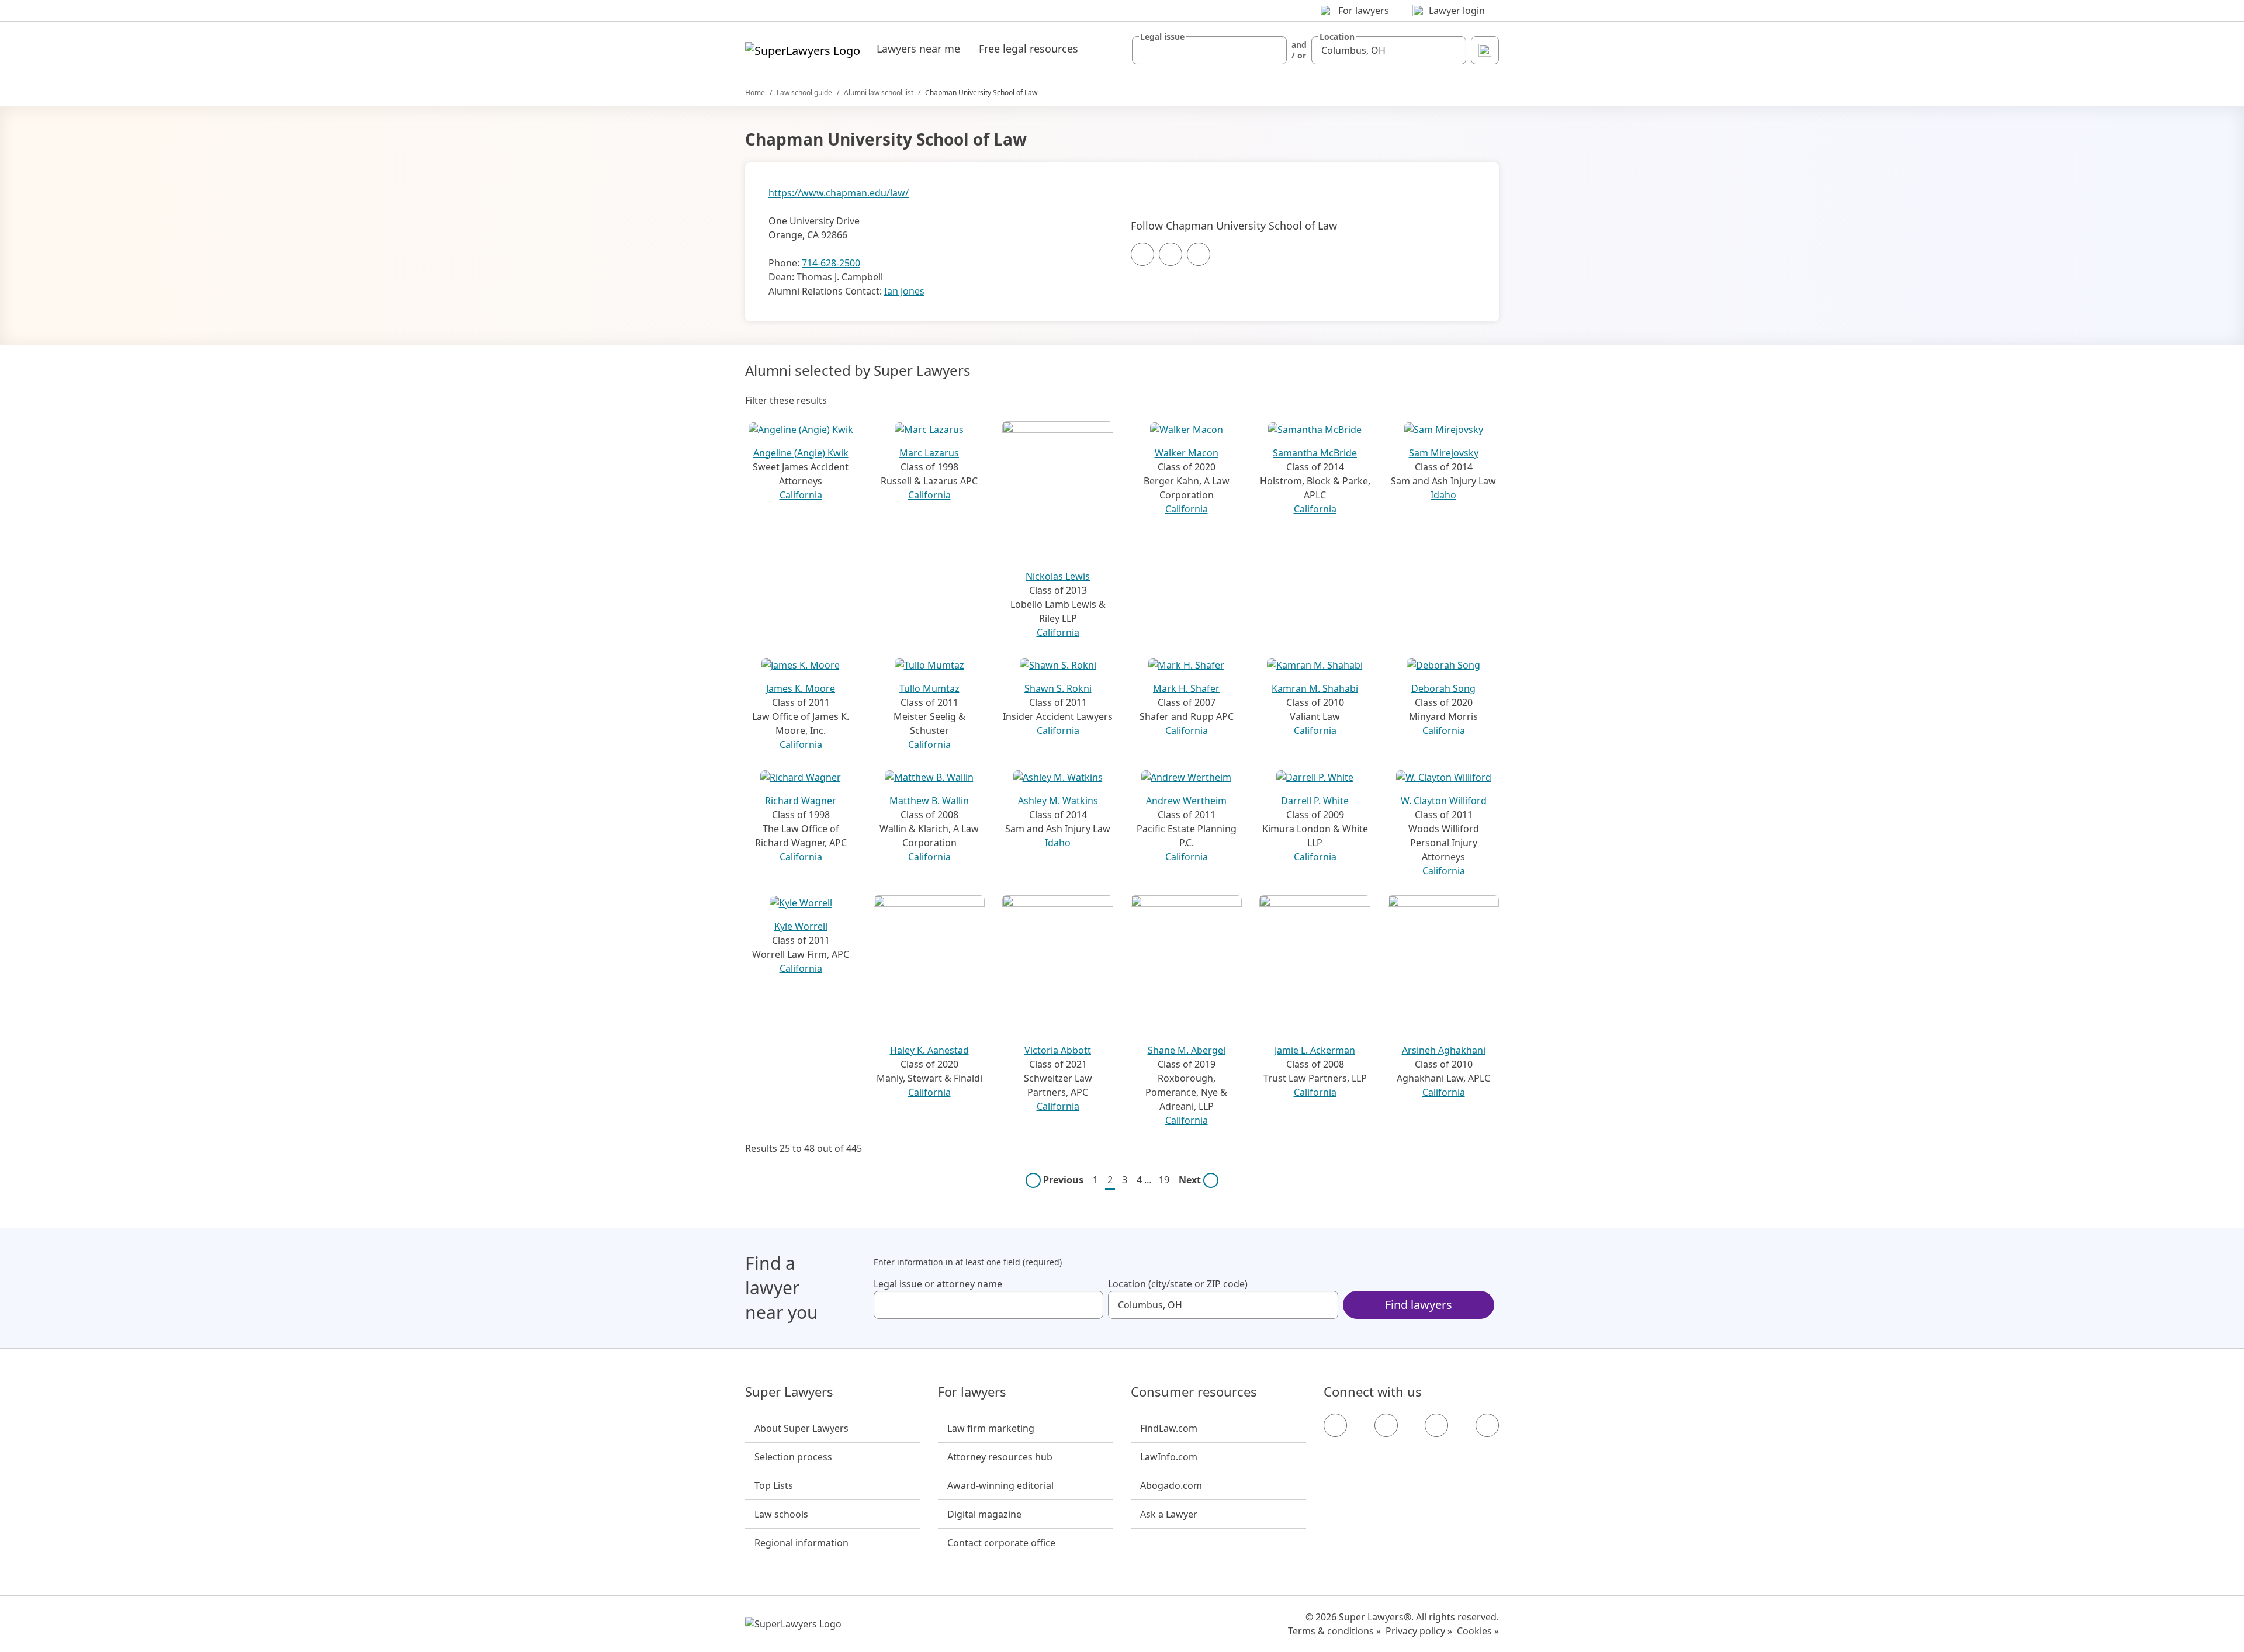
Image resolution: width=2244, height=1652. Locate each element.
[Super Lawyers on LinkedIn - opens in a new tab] (1487, 1425)
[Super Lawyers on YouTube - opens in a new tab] (1436, 1425)
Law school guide (804, 93)
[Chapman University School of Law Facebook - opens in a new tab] (1142, 254)
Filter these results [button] (786, 400)
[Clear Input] (1273, 50)
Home (755, 93)
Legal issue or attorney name (938, 1284)
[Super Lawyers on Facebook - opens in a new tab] (1335, 1425)
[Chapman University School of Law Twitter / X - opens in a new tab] (1171, 254)
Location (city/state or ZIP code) (1178, 1284)
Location (1337, 37)
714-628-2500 (831, 263)
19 (1164, 1180)
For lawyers (972, 1392)
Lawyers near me (918, 49)
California (801, 495)
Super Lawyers (789, 1392)
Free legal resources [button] (1028, 49)
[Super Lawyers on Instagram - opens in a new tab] (1386, 1425)
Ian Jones (904, 291)
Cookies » (1478, 1631)
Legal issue (1162, 37)
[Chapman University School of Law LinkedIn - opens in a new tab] (1199, 254)
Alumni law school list (879, 93)
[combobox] (1209, 50)
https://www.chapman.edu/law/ (839, 193)
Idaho (1443, 495)
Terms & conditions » (1334, 1631)
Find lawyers (1419, 1305)
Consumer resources (1194, 1392)
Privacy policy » (1419, 1631)
